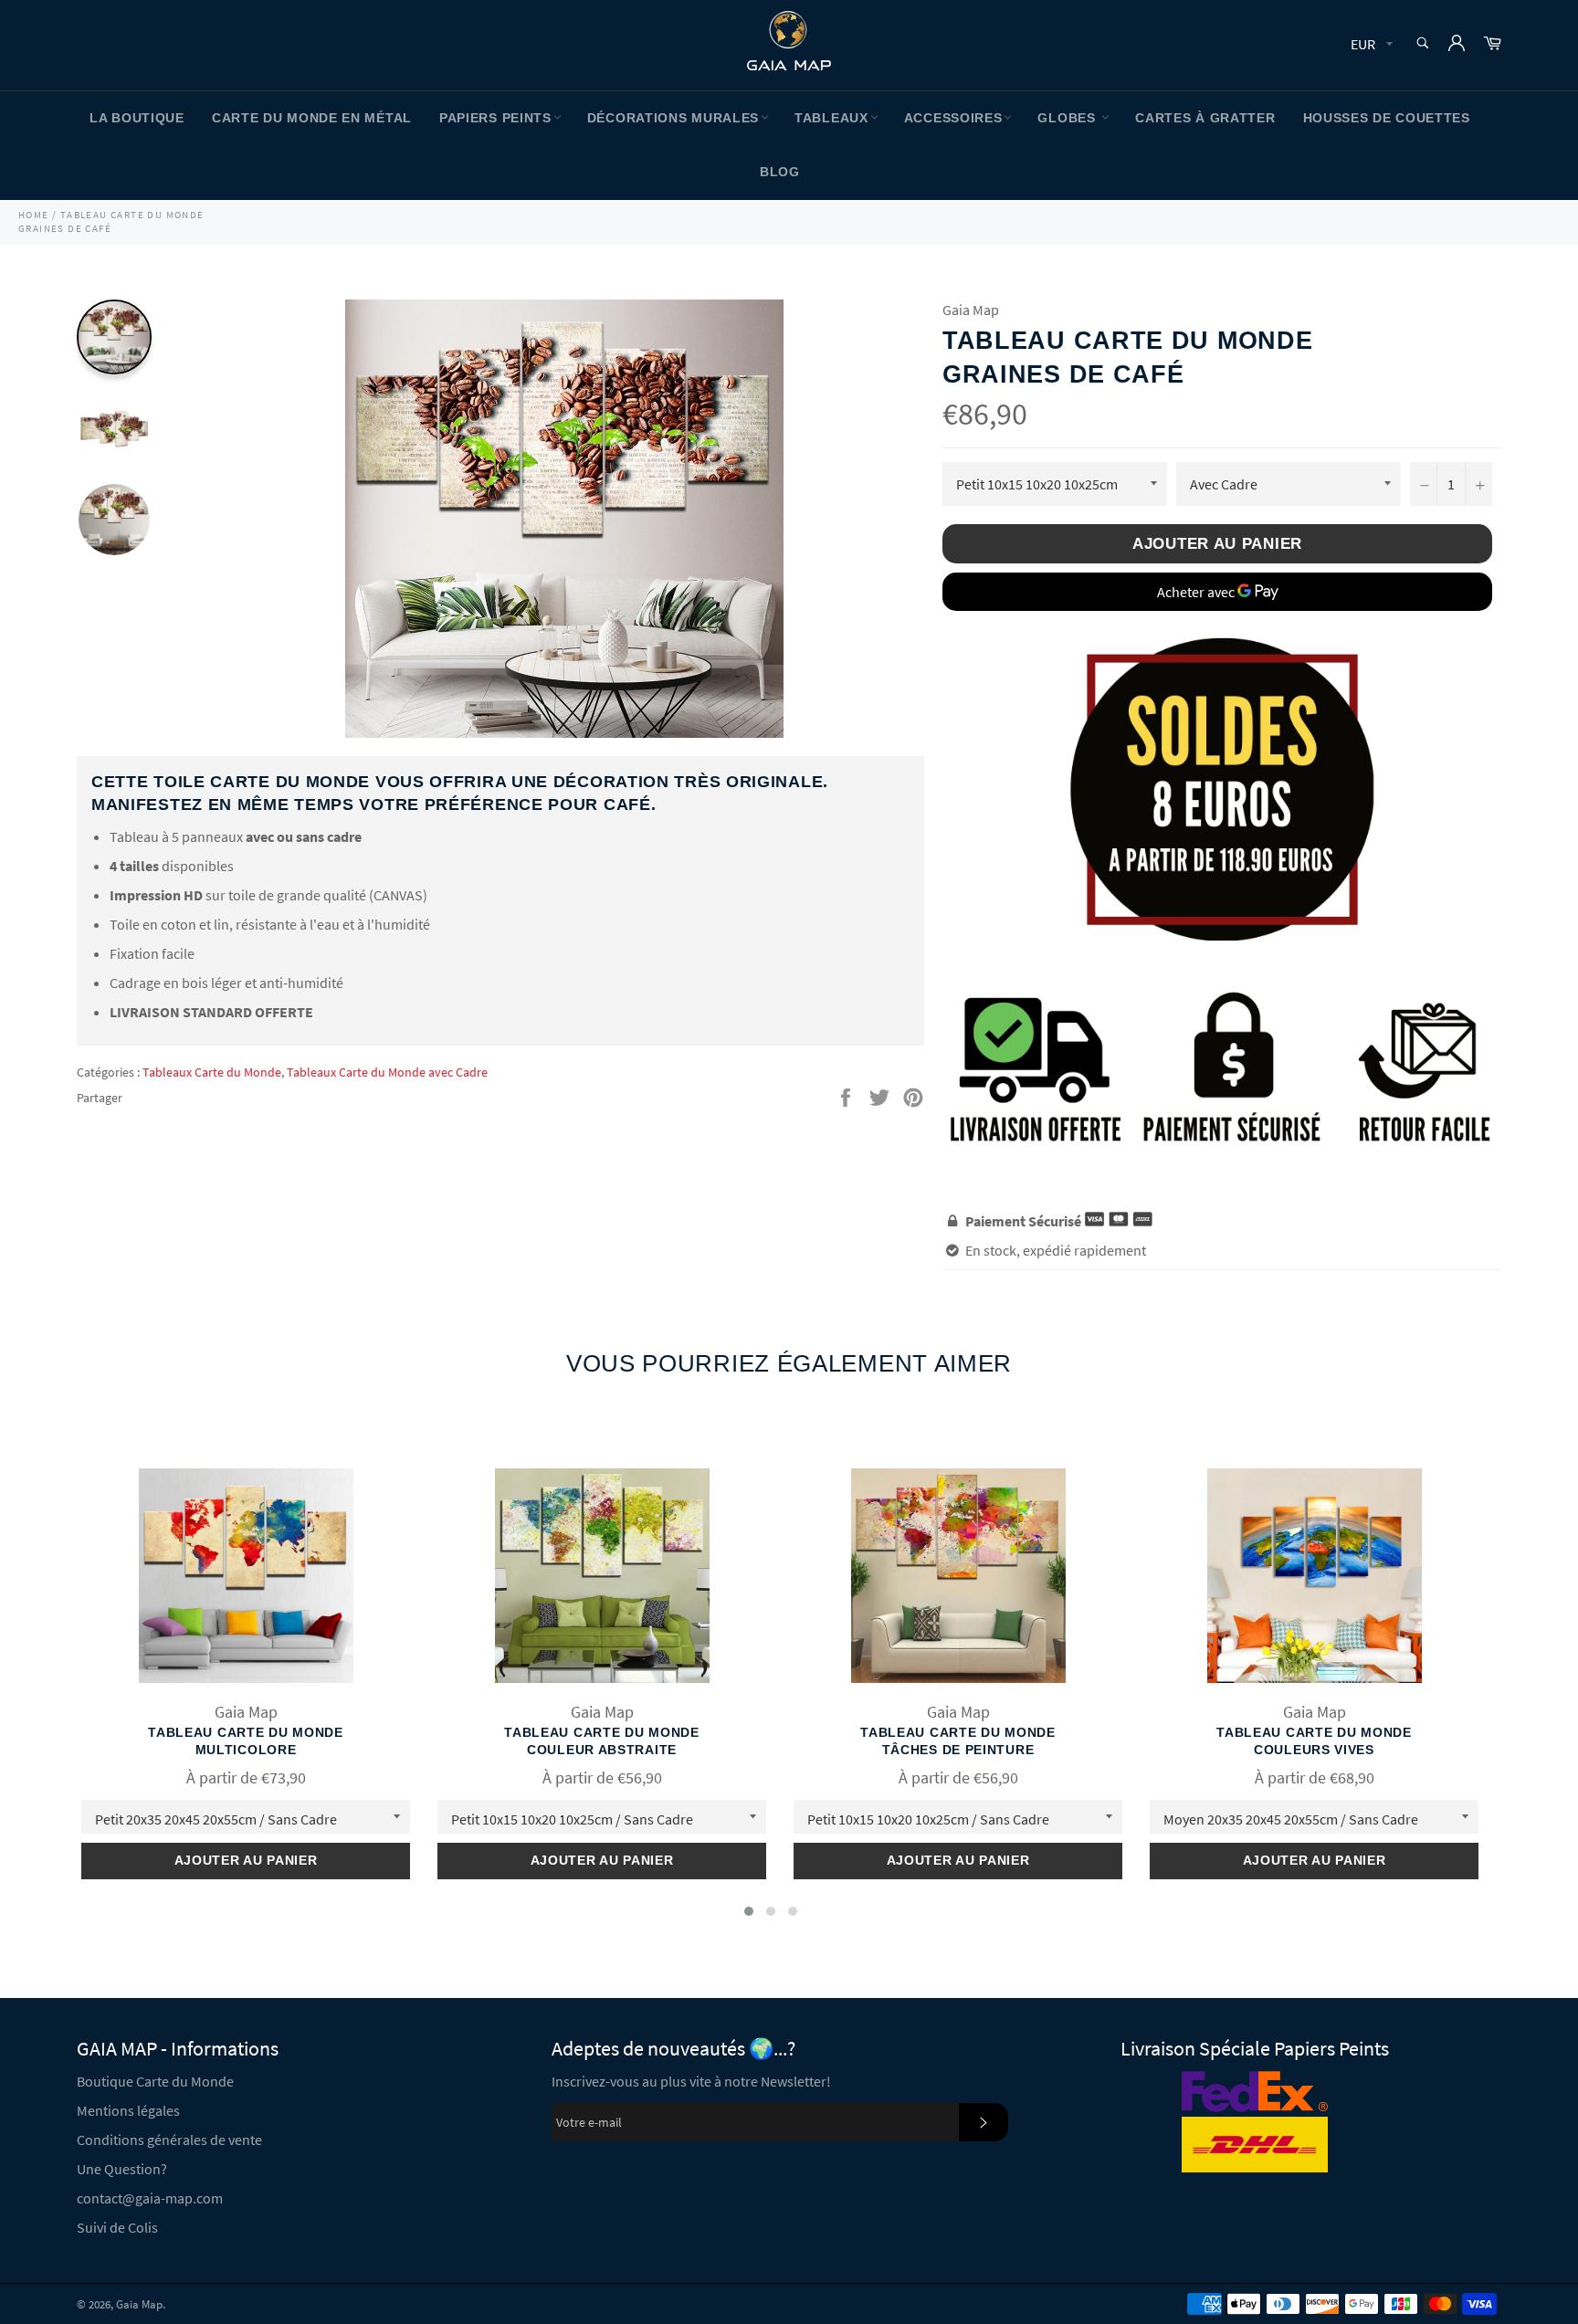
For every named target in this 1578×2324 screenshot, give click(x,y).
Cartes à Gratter (1205, 118)
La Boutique (137, 118)
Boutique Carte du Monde (155, 2081)
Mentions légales (128, 2110)
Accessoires (953, 118)
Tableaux (831, 118)
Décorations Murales (673, 118)
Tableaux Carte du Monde (212, 1072)
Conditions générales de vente (169, 2140)
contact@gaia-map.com (150, 2198)
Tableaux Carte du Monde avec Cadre (387, 1072)
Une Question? (122, 2169)
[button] (749, 1911)
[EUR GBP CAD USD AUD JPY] (1370, 45)
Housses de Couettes (1387, 118)
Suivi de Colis (117, 2227)
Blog (780, 172)
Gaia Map (139, 2304)
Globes (1068, 118)
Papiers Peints (495, 118)
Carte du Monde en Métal (312, 118)
